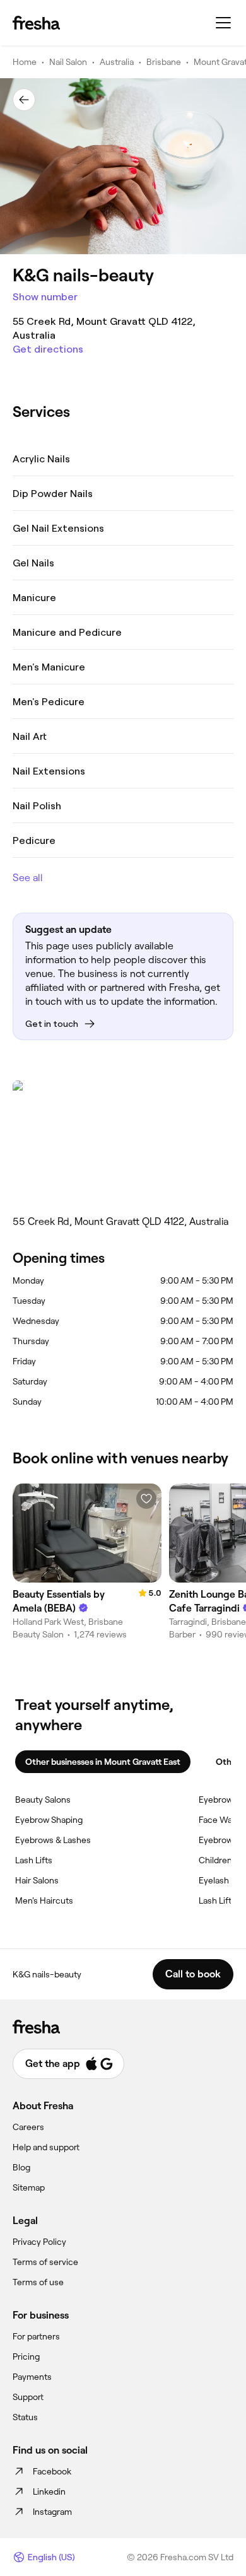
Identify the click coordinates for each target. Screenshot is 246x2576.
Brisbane (164, 62)
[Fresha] (36, 23)
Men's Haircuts (44, 1900)
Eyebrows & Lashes (53, 1840)
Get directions (48, 349)
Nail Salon (68, 62)
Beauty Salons (43, 1800)
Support (28, 2397)
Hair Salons (37, 1880)
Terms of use (38, 2282)
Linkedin (49, 2491)
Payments (32, 2377)
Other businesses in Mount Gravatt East (103, 1762)
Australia (117, 62)
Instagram (52, 2512)
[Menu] (223, 23)
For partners (36, 2336)
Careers (28, 2127)
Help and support (46, 2147)
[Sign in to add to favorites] (146, 1499)
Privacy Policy (39, 2242)
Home (25, 62)
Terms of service (45, 2262)
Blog (21, 2167)
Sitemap (29, 2187)
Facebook (52, 2471)
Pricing (26, 2356)
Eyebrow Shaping (49, 1820)
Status (25, 2417)
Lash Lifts (34, 1860)
